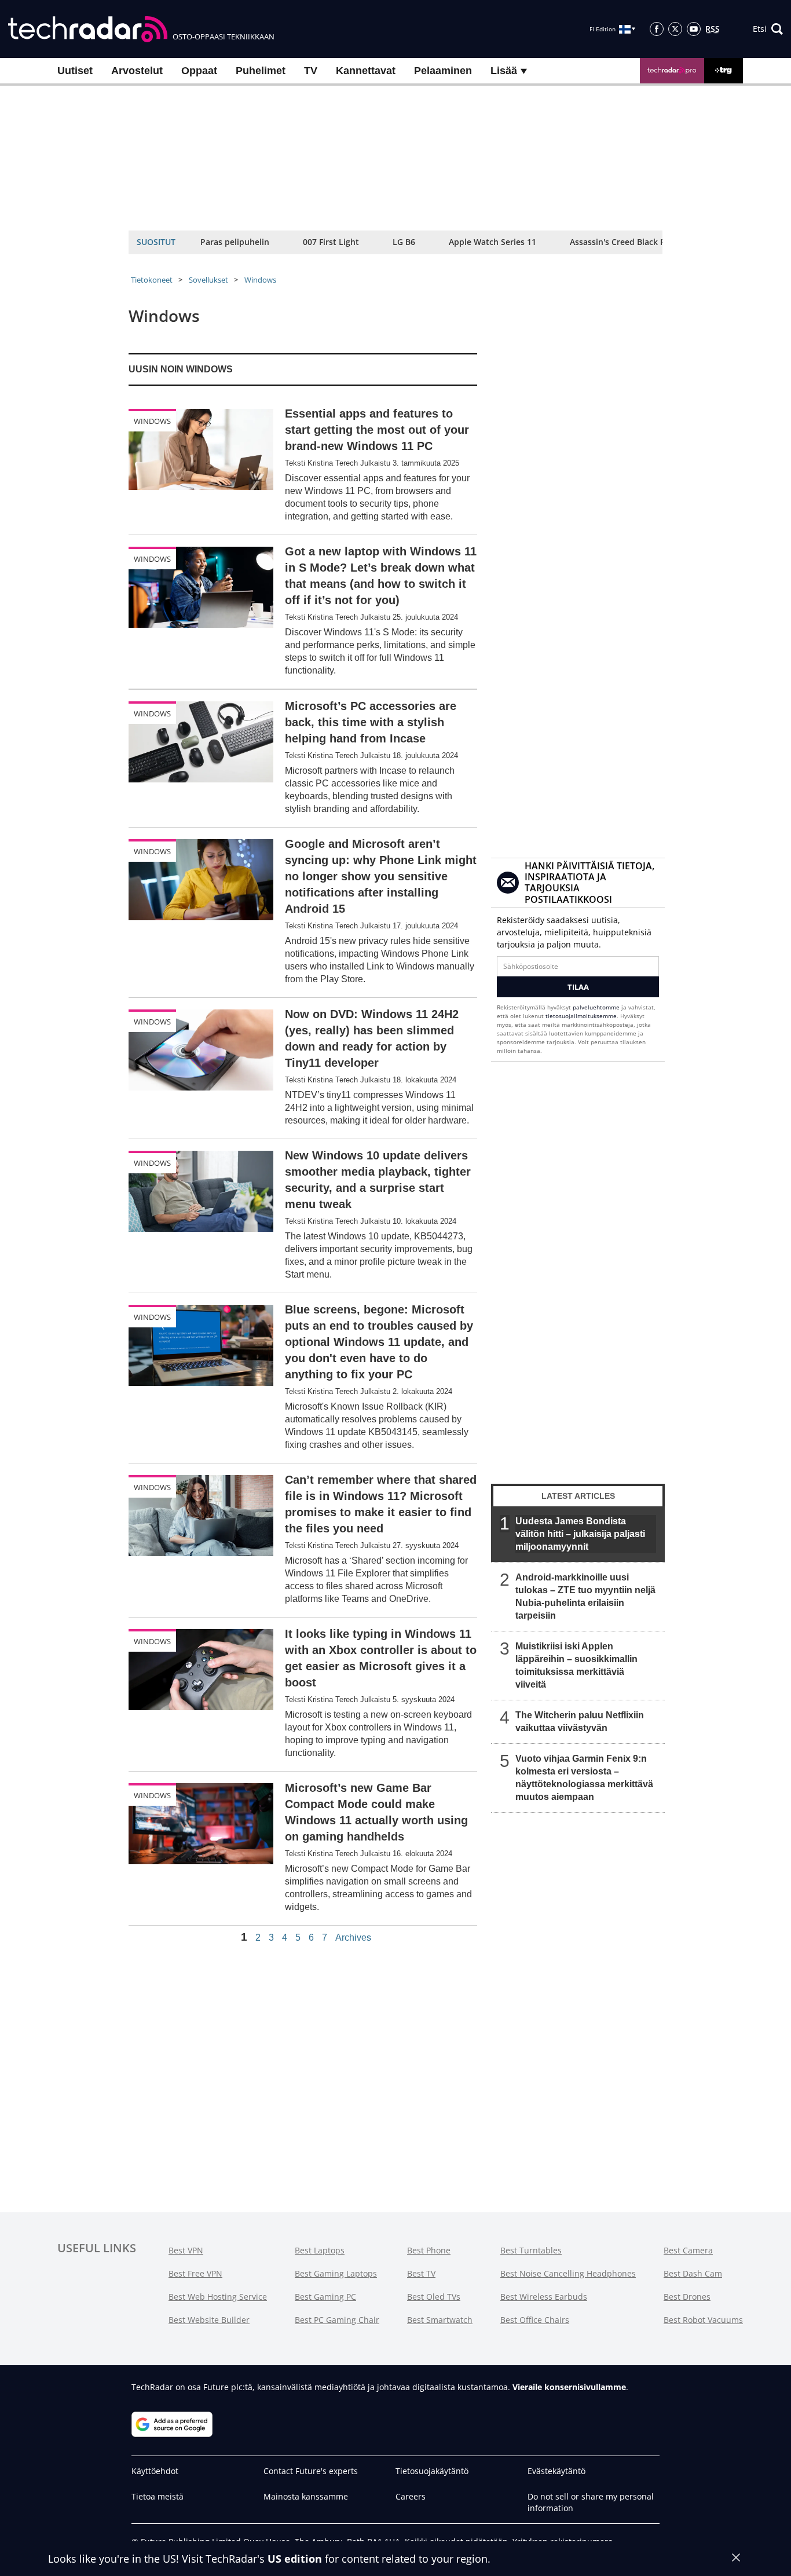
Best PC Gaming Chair (337, 2320)
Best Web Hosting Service (218, 2297)
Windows (260, 280)
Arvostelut (137, 71)
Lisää (505, 71)
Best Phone (429, 2250)
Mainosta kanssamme (306, 2496)
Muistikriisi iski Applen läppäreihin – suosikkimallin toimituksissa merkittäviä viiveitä (576, 1665)
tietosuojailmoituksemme (581, 1016)
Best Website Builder (209, 2320)
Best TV (421, 2273)
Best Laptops (320, 2250)
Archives (353, 1938)
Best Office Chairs (535, 2320)
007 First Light (331, 242)
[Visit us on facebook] (657, 29)
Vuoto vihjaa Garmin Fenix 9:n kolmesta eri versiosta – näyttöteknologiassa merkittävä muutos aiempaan (584, 1778)
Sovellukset (208, 280)
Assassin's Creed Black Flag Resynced (643, 242)
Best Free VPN (195, 2273)
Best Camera (688, 2250)
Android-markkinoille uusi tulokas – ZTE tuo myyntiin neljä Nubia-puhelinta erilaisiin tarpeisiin (585, 1596)
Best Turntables (531, 2250)
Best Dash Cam (693, 2273)
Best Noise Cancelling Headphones (568, 2273)
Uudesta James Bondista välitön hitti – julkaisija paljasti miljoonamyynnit (580, 1534)
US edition (295, 2559)
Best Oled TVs (434, 2297)
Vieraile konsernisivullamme (569, 2387)
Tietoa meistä (158, 2496)
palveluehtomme (596, 1007)
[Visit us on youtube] (694, 29)
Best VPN (186, 2250)
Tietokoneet (152, 280)
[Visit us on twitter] (675, 29)
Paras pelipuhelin (235, 242)
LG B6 (404, 242)
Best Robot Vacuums (703, 2320)
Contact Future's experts (311, 2471)
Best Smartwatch (440, 2320)
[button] (768, 29)
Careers (411, 2496)
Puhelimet (261, 71)
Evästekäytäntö (556, 2471)
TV (311, 71)
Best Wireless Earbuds (544, 2297)
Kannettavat (366, 71)
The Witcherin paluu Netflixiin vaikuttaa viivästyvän (580, 1721)
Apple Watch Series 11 (492, 242)
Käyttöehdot (155, 2471)
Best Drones (687, 2297)
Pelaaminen (443, 71)
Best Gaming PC (325, 2297)
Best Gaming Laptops (336, 2273)
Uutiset (75, 71)
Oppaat (199, 71)
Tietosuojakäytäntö (432, 2471)
